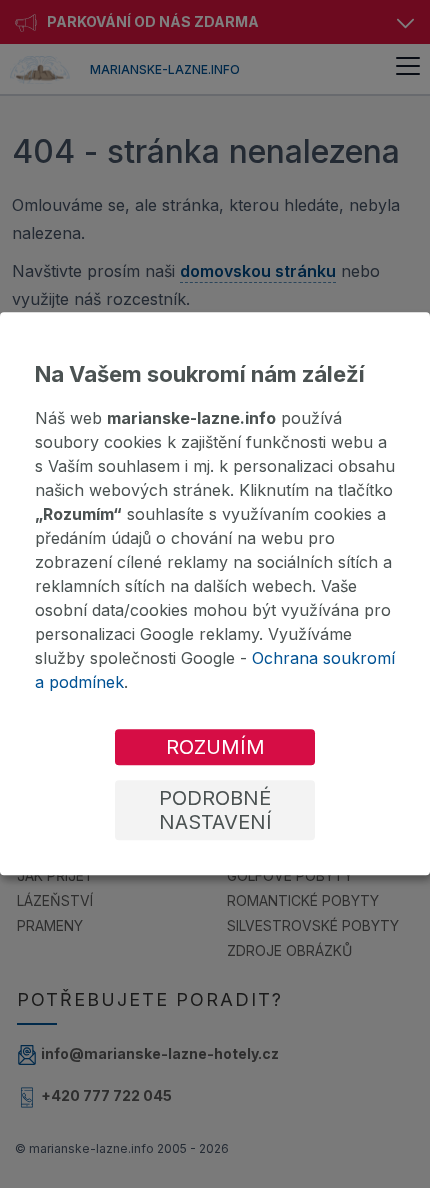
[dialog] (215, 593)
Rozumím (215, 748)
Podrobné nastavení (215, 811)
